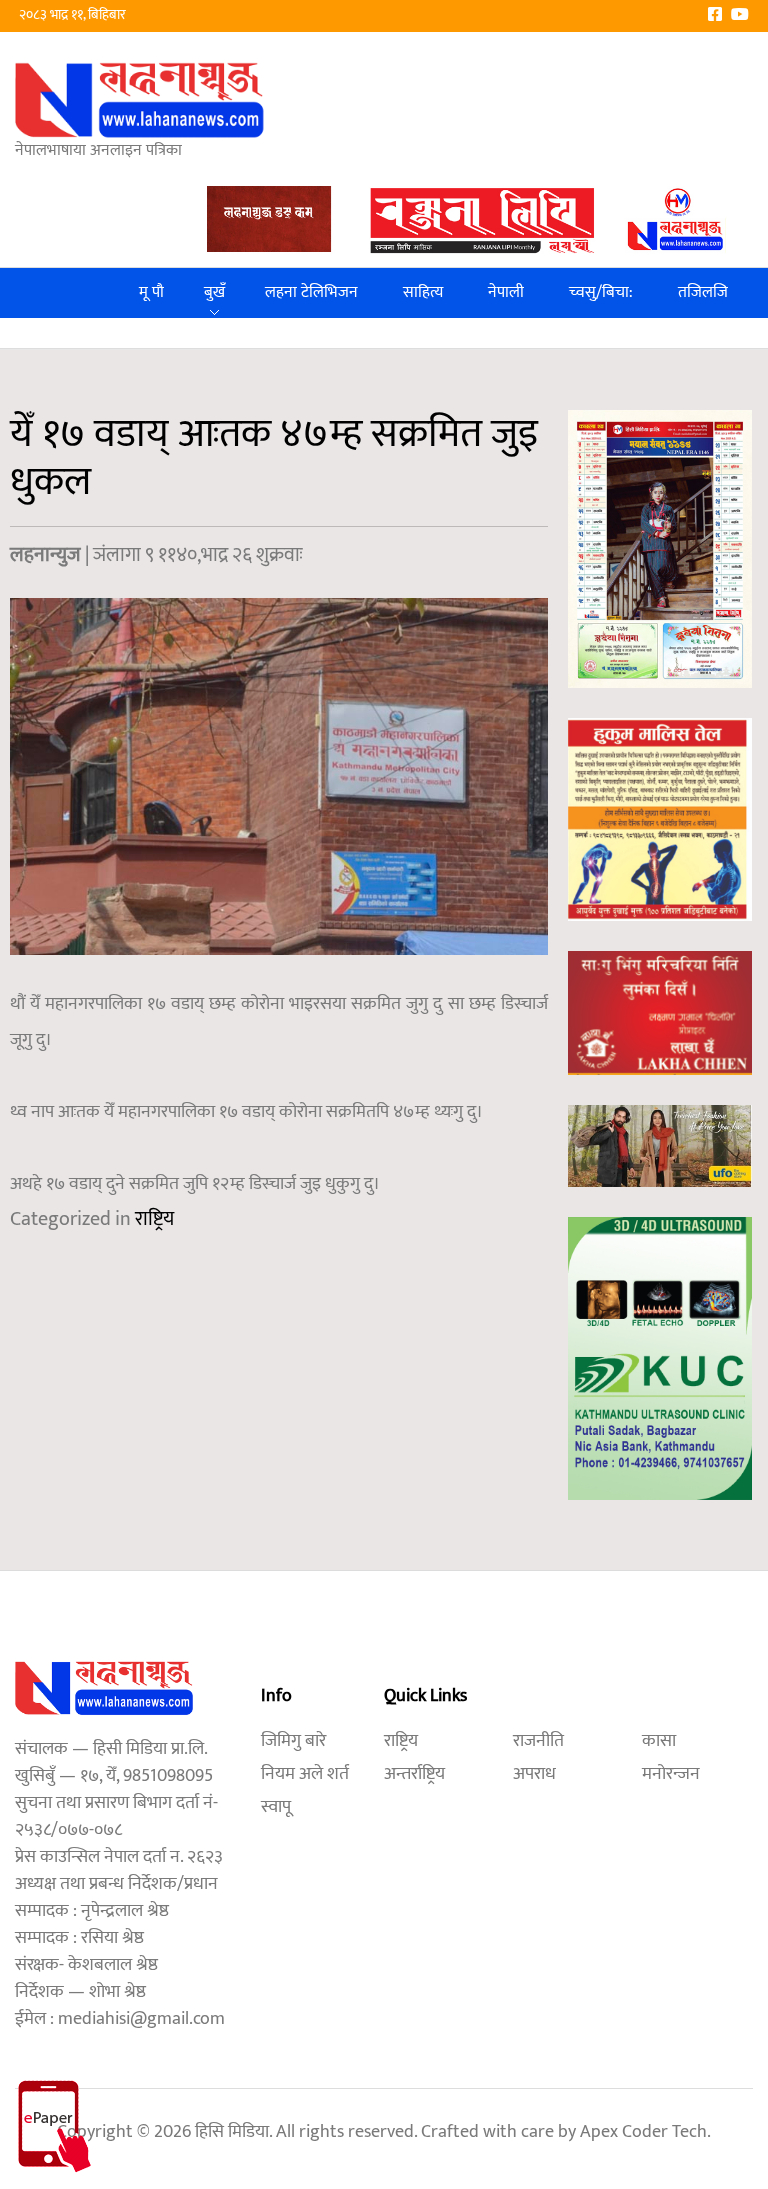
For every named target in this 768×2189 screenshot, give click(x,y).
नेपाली (506, 292)
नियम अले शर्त (305, 1774)
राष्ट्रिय (154, 1219)
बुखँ (214, 292)
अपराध (534, 1774)
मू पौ (151, 292)
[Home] (140, 99)
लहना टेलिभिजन (311, 292)
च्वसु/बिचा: (601, 292)
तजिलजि (703, 292)
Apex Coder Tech (643, 2132)
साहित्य (423, 292)
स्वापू (276, 1807)
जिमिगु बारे (293, 1741)
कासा (659, 1741)
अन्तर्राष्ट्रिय (414, 1774)
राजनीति (538, 1741)
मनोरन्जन (671, 1774)
